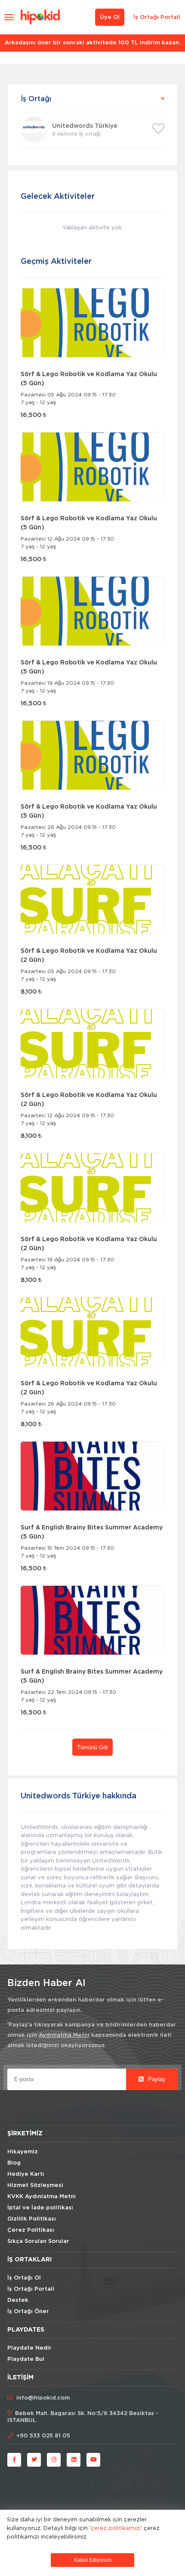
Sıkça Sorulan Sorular (38, 2241)
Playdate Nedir (29, 2348)
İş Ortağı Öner (28, 2312)
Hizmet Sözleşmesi (35, 2185)
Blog (14, 2163)
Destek (18, 2300)
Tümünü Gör (92, 1747)
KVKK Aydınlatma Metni (42, 2197)
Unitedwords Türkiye (85, 126)
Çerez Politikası (31, 2230)
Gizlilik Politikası (32, 2219)
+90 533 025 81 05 (43, 2436)
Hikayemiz (23, 2152)
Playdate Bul (26, 2359)
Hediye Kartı (26, 2174)
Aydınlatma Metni (64, 2035)
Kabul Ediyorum (93, 2560)
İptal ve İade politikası (40, 2208)
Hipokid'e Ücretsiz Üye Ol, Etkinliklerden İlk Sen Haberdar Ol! (92, 43)
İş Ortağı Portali (157, 17)
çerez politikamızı (116, 2528)
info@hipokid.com (43, 2398)
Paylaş (156, 2079)
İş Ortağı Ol (24, 2278)
